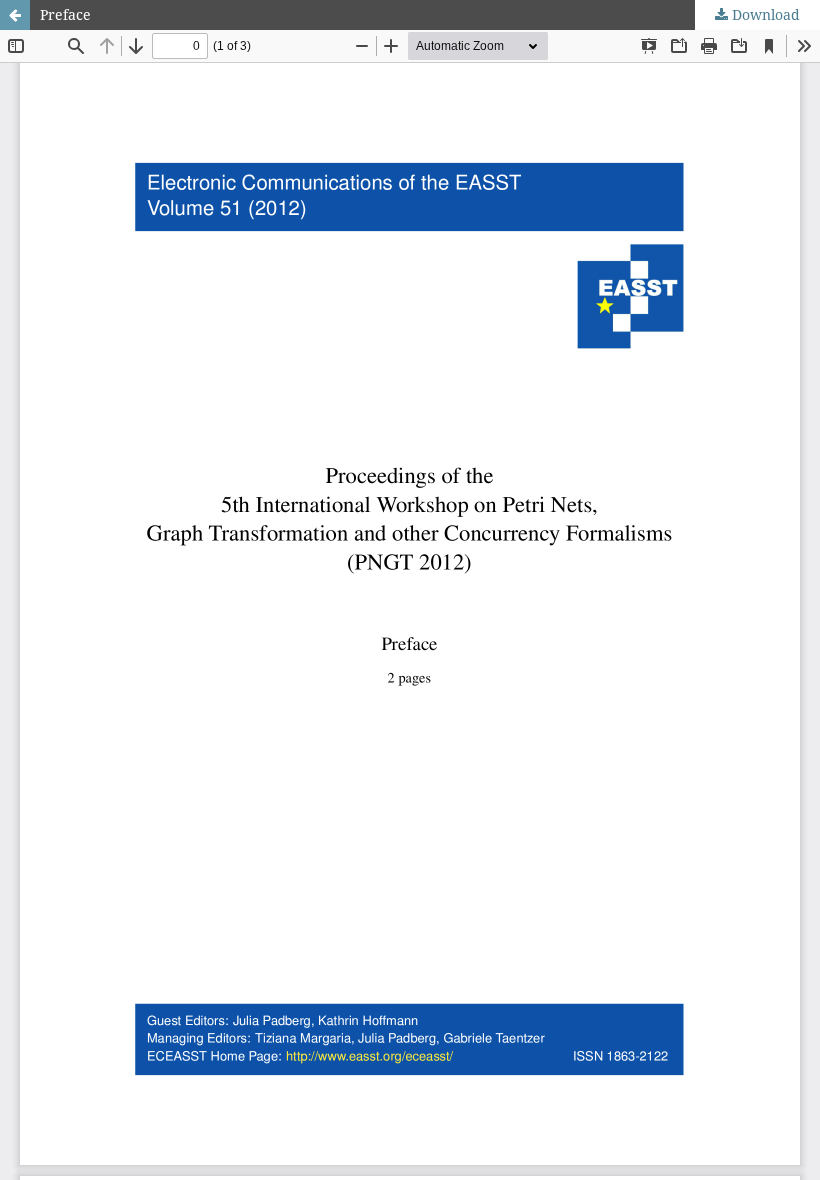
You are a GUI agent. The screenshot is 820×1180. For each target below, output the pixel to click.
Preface (65, 14)
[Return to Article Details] (15, 15)
